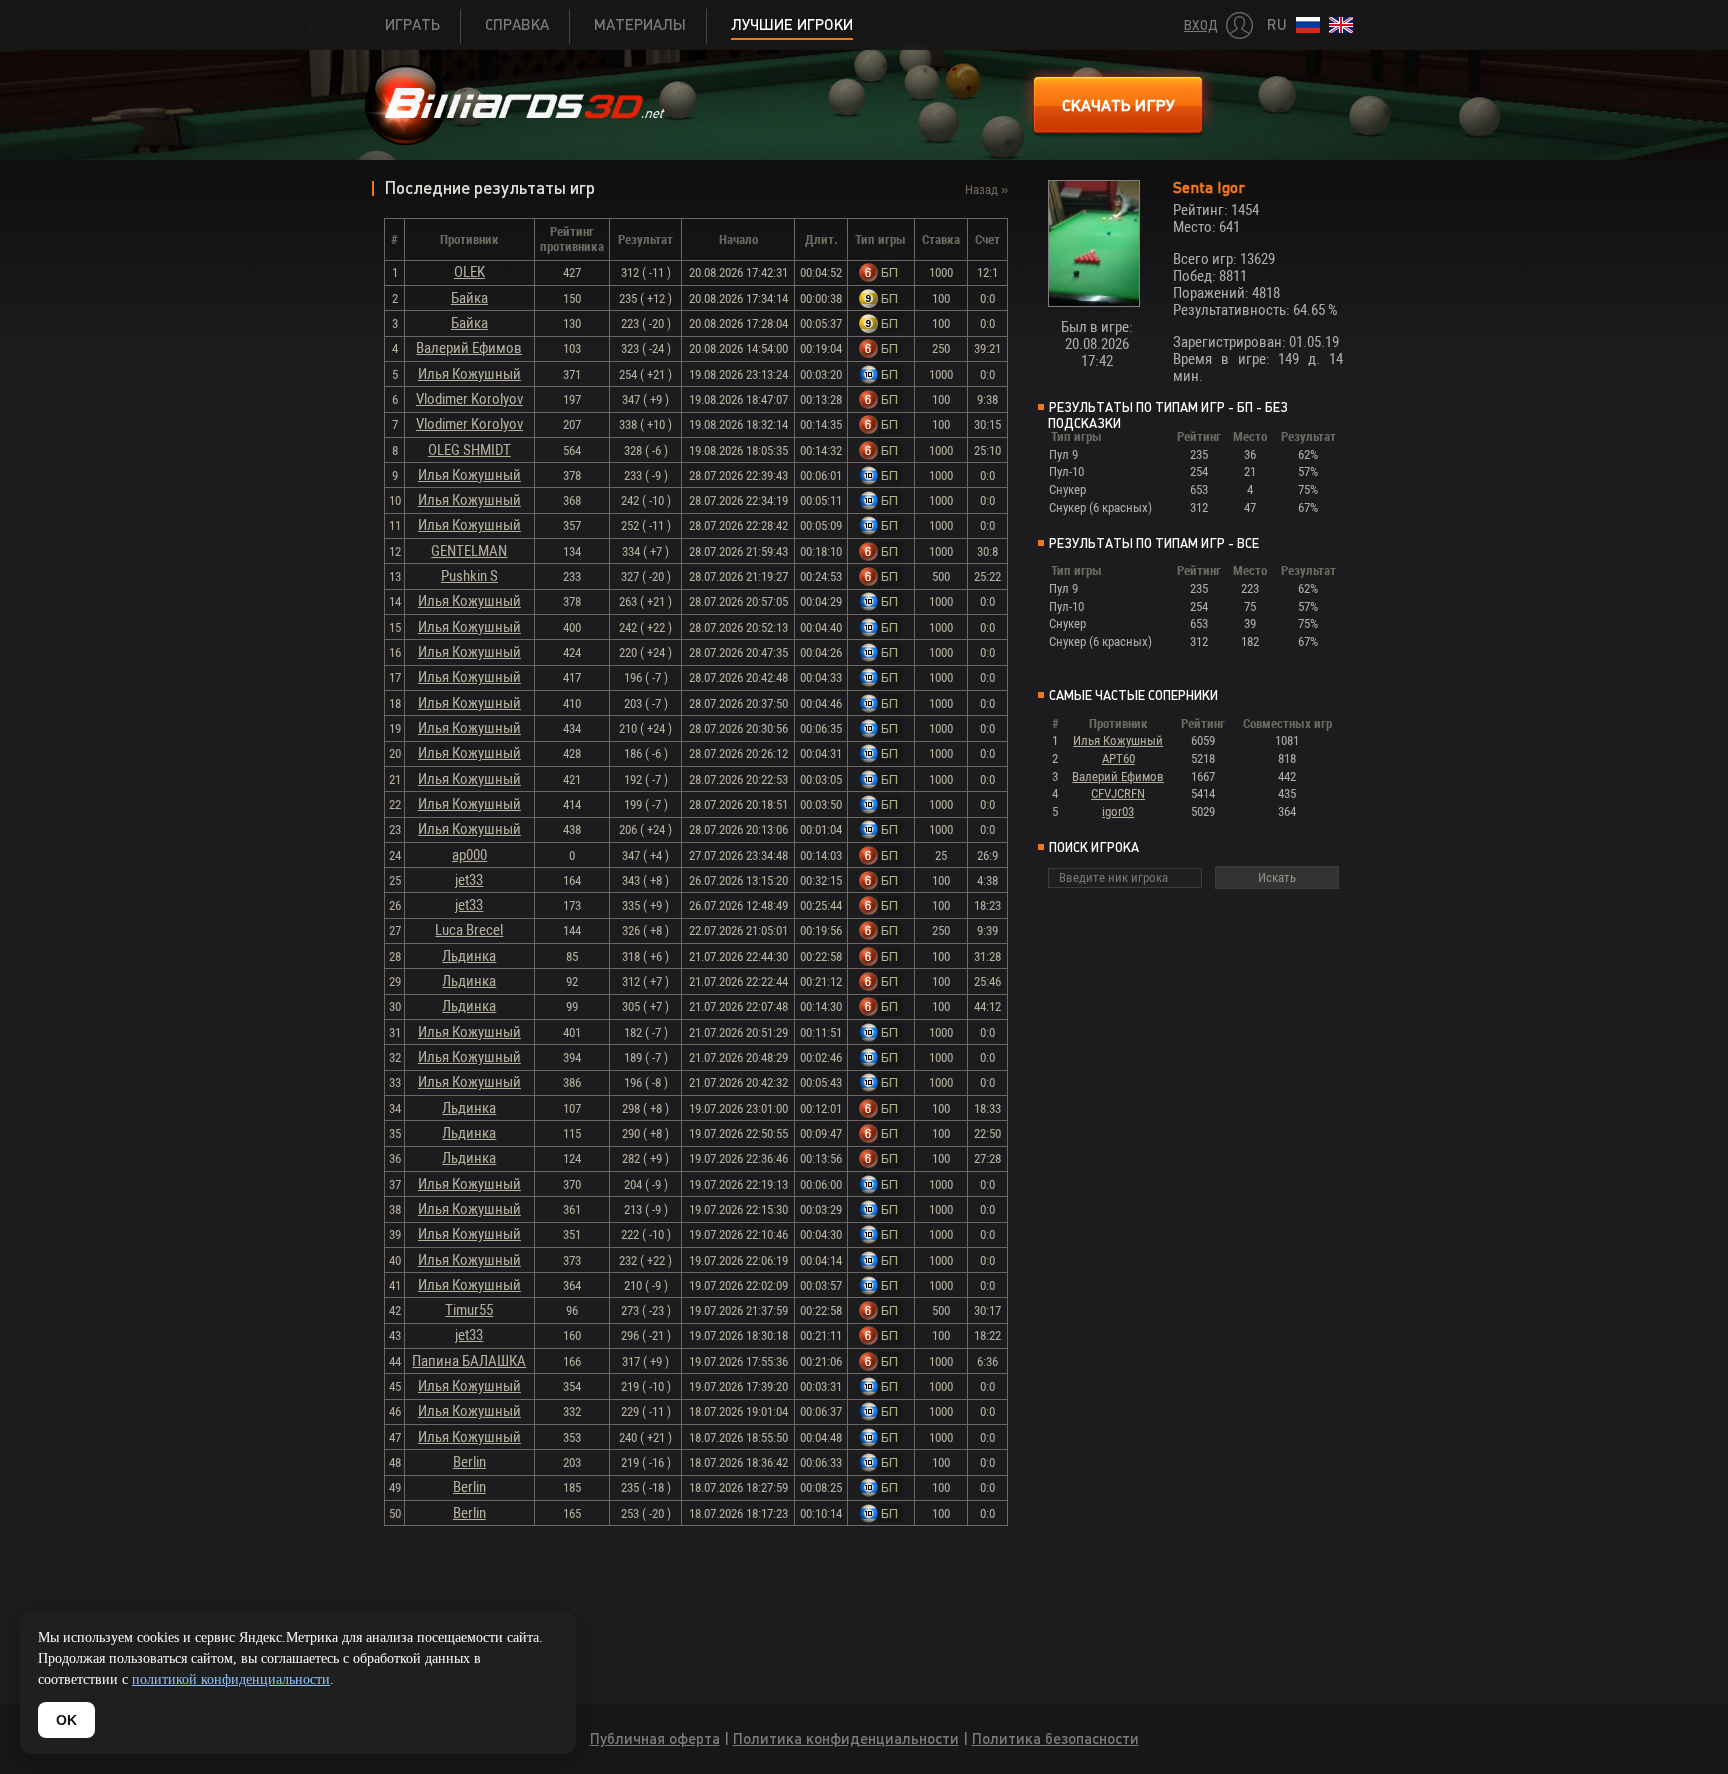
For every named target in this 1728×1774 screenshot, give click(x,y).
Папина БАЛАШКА (469, 1361)
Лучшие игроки (792, 24)
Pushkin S (469, 576)
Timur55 (469, 1310)
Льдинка (469, 956)
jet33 (469, 880)
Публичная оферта (655, 1738)
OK (66, 1720)
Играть (412, 24)
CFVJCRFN (1118, 793)
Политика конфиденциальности (846, 1738)
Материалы (640, 24)
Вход (1201, 25)
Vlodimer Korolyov (469, 399)
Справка (517, 24)
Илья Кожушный (469, 374)
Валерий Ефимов (469, 348)
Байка (469, 298)
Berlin (469, 1462)
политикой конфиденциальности (231, 1679)
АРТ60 (1118, 758)
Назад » (986, 189)
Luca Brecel (469, 930)
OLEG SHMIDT (469, 450)
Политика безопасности (1055, 1738)
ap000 (469, 855)
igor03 (1118, 811)
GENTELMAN (469, 551)
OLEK (469, 272)
